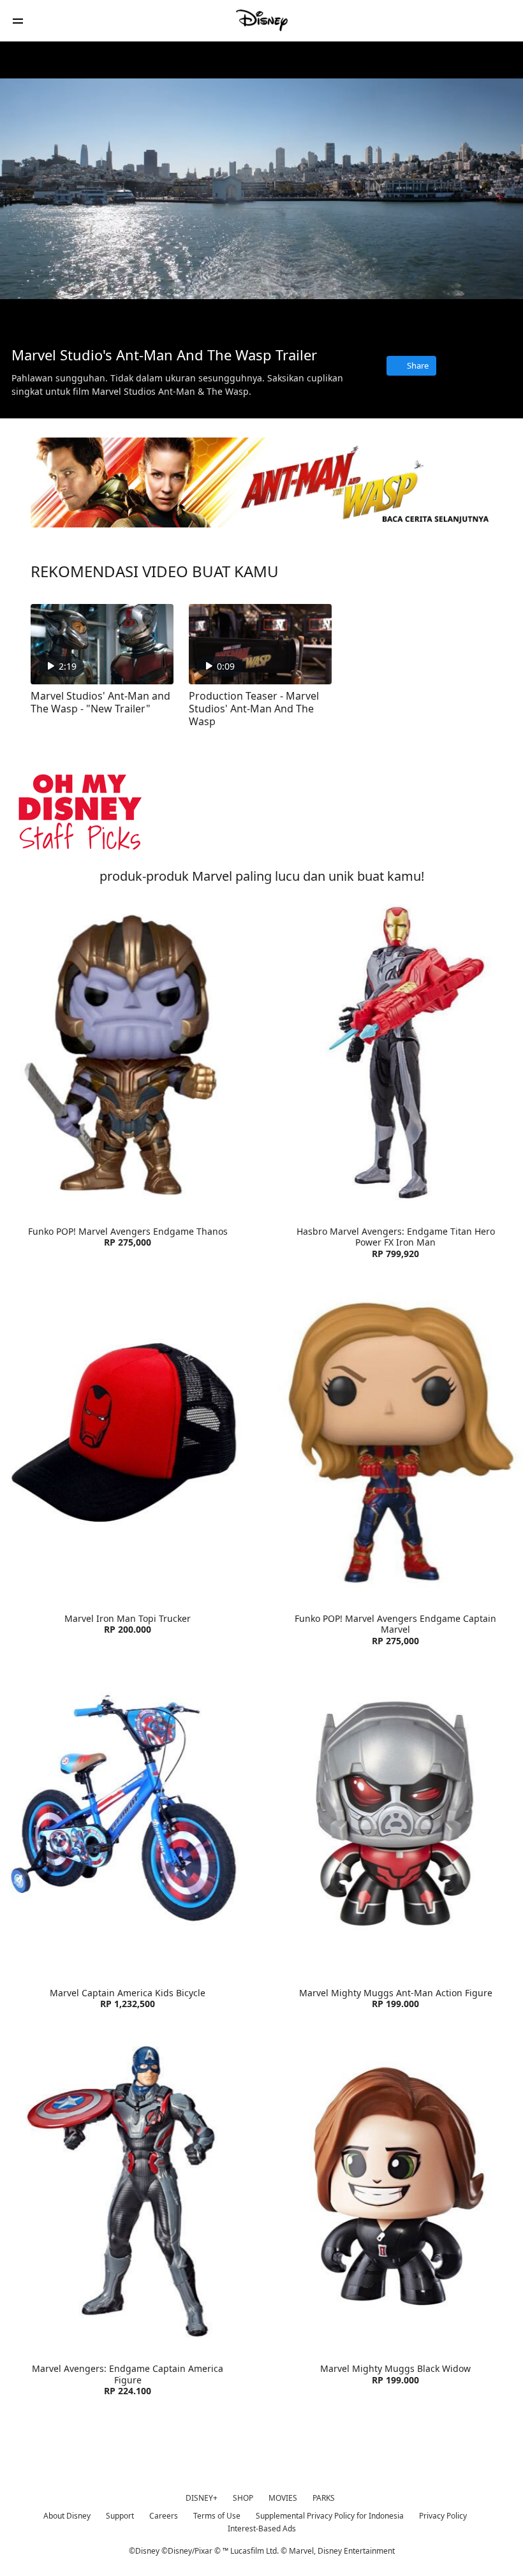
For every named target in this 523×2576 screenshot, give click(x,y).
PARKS (324, 2498)
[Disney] (261, 20)
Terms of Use (217, 2516)
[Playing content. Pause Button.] (26, 318)
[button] (18, 21)
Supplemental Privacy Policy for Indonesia (330, 2516)
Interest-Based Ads (262, 2528)
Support (120, 2516)
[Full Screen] (493, 318)
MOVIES (283, 2498)
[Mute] (54, 318)
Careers (164, 2516)
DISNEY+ (202, 2498)
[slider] (261, 300)
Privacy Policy (443, 2516)
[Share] (438, 318)
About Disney (67, 2516)
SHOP (243, 2498)
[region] (261, 188)
